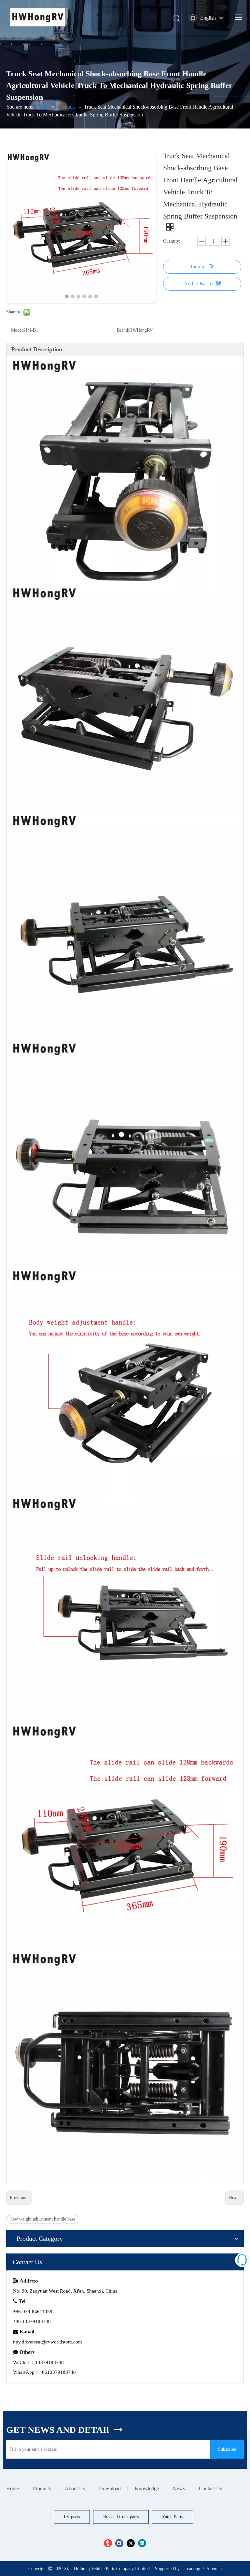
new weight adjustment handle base (43, 2219)
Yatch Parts (173, 2517)
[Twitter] (131, 2543)
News (179, 2488)
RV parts (72, 2517)
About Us (75, 2488)
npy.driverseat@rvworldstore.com (48, 2342)
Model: (18, 330)
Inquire (198, 267)
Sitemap (214, 2569)
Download (110, 2488)
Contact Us (210, 2488)
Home (13, 2488)
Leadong (192, 2569)
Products (42, 2488)
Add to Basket (199, 284)
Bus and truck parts (121, 2517)
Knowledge (147, 2488)
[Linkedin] (142, 2543)
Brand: (123, 330)
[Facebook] (119, 2543)
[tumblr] (108, 2543)
